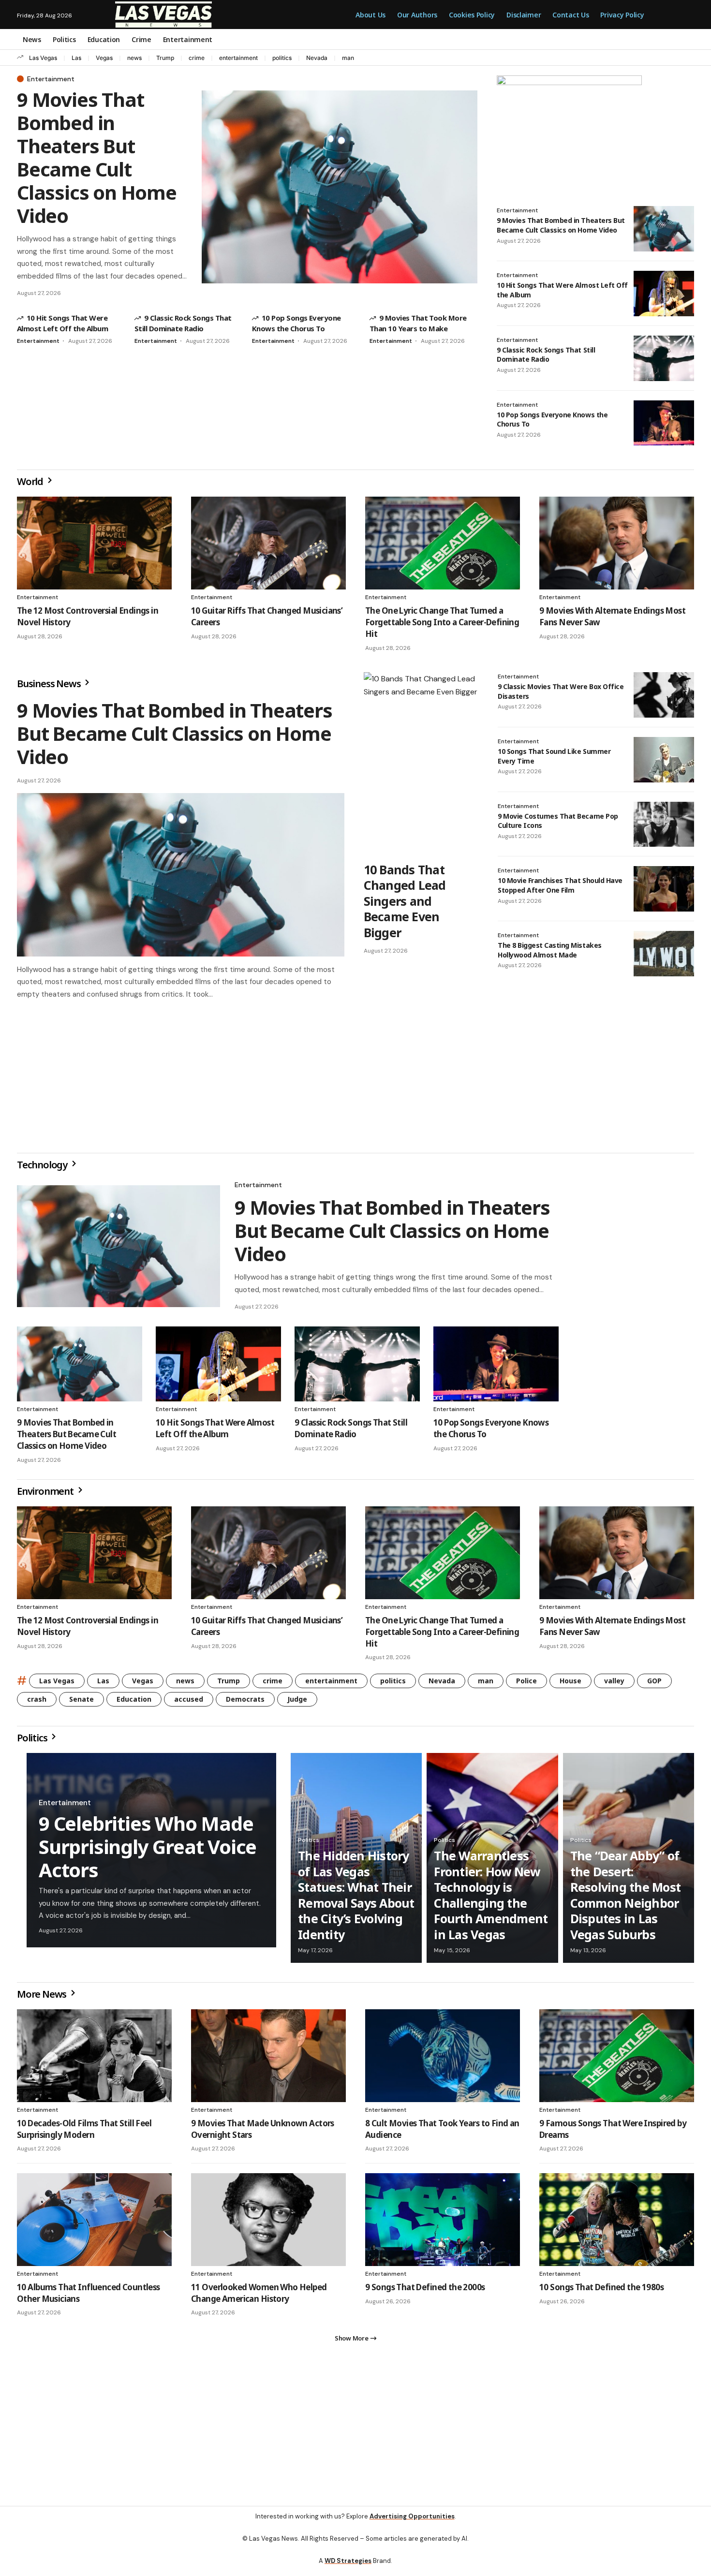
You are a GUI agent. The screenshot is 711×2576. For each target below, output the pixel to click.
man (348, 58)
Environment (46, 1495)
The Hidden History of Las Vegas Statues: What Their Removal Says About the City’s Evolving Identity (356, 1899)
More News (43, 1998)
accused (189, 1703)
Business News (50, 684)
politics (282, 58)
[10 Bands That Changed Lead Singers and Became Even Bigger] (421, 764)
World (31, 481)
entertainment (238, 58)
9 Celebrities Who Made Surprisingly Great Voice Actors (148, 1850)
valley (614, 1685)
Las (76, 58)
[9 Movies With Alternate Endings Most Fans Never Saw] (617, 543)
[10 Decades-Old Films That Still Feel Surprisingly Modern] (94, 2060)
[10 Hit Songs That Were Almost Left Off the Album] (664, 294)
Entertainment (51, 79)
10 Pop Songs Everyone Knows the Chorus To (552, 420)
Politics (33, 1742)
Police (526, 1685)
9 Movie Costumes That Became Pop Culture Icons (558, 821)
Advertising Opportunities (412, 2524)
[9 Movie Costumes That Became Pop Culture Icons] (664, 824)
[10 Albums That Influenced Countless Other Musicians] (94, 2223)
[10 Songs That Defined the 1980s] (617, 2223)
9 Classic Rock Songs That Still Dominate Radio (546, 355)
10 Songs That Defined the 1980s (601, 2291)
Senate (81, 1703)
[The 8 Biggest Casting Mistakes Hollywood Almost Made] (664, 954)
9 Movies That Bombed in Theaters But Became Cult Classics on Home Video (97, 157)
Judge (297, 1703)
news (134, 58)
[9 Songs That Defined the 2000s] (443, 2223)
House (570, 1685)
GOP (654, 1685)
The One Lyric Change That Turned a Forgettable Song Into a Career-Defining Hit (442, 622)
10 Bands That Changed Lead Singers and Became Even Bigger (405, 901)
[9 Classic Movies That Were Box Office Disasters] (664, 695)
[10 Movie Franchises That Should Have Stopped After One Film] (664, 889)
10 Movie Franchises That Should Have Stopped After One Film (560, 885)
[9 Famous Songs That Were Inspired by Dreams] (617, 2060)
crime (197, 58)
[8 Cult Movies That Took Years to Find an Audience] (443, 2060)
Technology (43, 1169)
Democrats (245, 1703)
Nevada (317, 58)
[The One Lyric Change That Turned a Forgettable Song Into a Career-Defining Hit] (443, 543)
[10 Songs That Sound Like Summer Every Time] (664, 760)
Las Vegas (43, 58)
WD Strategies (348, 2569)
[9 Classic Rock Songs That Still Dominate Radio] (664, 358)
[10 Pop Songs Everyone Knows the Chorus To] (664, 423)
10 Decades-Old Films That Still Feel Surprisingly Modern (84, 2133)
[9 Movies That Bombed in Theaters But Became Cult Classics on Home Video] (340, 187)
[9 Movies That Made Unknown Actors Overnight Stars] (268, 2060)
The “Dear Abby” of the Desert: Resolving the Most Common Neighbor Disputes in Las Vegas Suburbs (626, 1899)
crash (37, 1703)
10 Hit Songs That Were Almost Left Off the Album (215, 1432)
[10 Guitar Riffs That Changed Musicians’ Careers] (268, 543)
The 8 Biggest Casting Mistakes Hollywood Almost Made (550, 950)
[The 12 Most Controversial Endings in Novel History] (94, 543)
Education (134, 1703)
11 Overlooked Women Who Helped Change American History (259, 2297)
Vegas (104, 58)
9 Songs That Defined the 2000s (425, 2291)
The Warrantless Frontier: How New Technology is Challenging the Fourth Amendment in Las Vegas (491, 1899)
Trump (165, 58)
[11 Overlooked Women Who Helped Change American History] (268, 2223)
